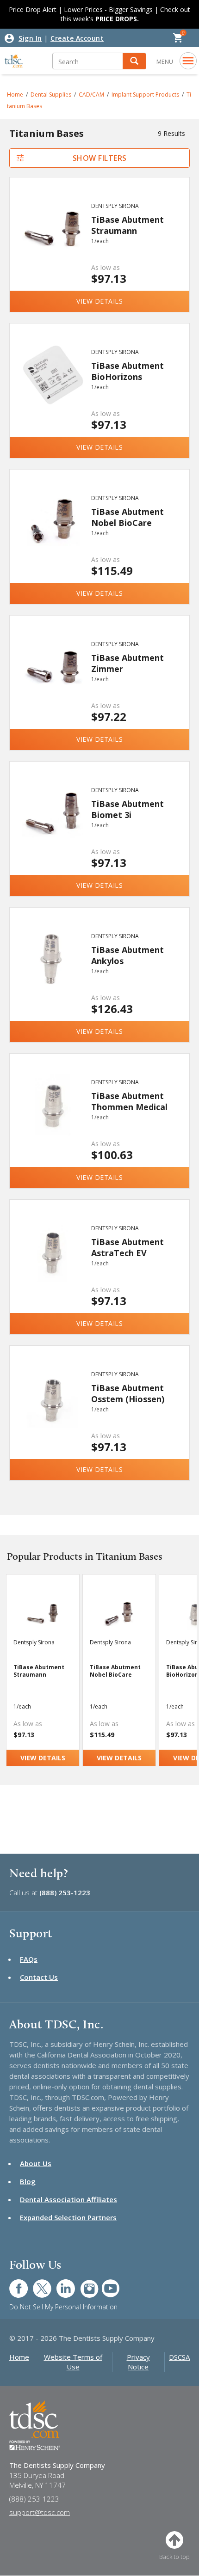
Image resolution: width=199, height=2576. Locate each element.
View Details (99, 301)
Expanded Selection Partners (68, 2217)
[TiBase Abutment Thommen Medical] (53, 1114)
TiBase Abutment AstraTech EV (127, 1247)
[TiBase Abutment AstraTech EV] (53, 1260)
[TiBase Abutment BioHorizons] (53, 384)
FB (13, 2284)
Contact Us (39, 1977)
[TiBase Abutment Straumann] (53, 238)
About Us (36, 2163)
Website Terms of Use (73, 2362)
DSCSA (179, 2357)
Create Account (77, 38)
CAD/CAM (91, 95)
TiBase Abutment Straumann (127, 225)
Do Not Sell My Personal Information (63, 2307)
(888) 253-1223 (65, 1892)
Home (19, 2357)
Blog (28, 2181)
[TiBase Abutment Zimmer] (53, 676)
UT (106, 2284)
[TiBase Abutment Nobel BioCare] (53, 530)
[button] (134, 61)
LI (59, 2284)
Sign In (30, 38)
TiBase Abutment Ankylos (127, 955)
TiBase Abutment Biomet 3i (127, 809)
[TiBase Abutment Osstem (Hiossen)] (53, 1406)
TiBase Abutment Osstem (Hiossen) (128, 1393)
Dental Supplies (51, 95)
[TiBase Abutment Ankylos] (53, 968)
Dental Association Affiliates (68, 2199)
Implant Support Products (145, 95)
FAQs (29, 1959)
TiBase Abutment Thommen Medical (129, 1101)
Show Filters (100, 158)
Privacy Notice (138, 2362)
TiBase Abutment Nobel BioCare (127, 517)
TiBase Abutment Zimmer (127, 663)
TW (37, 2284)
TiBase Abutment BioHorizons (127, 371)
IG (83, 2284)
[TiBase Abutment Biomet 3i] (53, 822)
